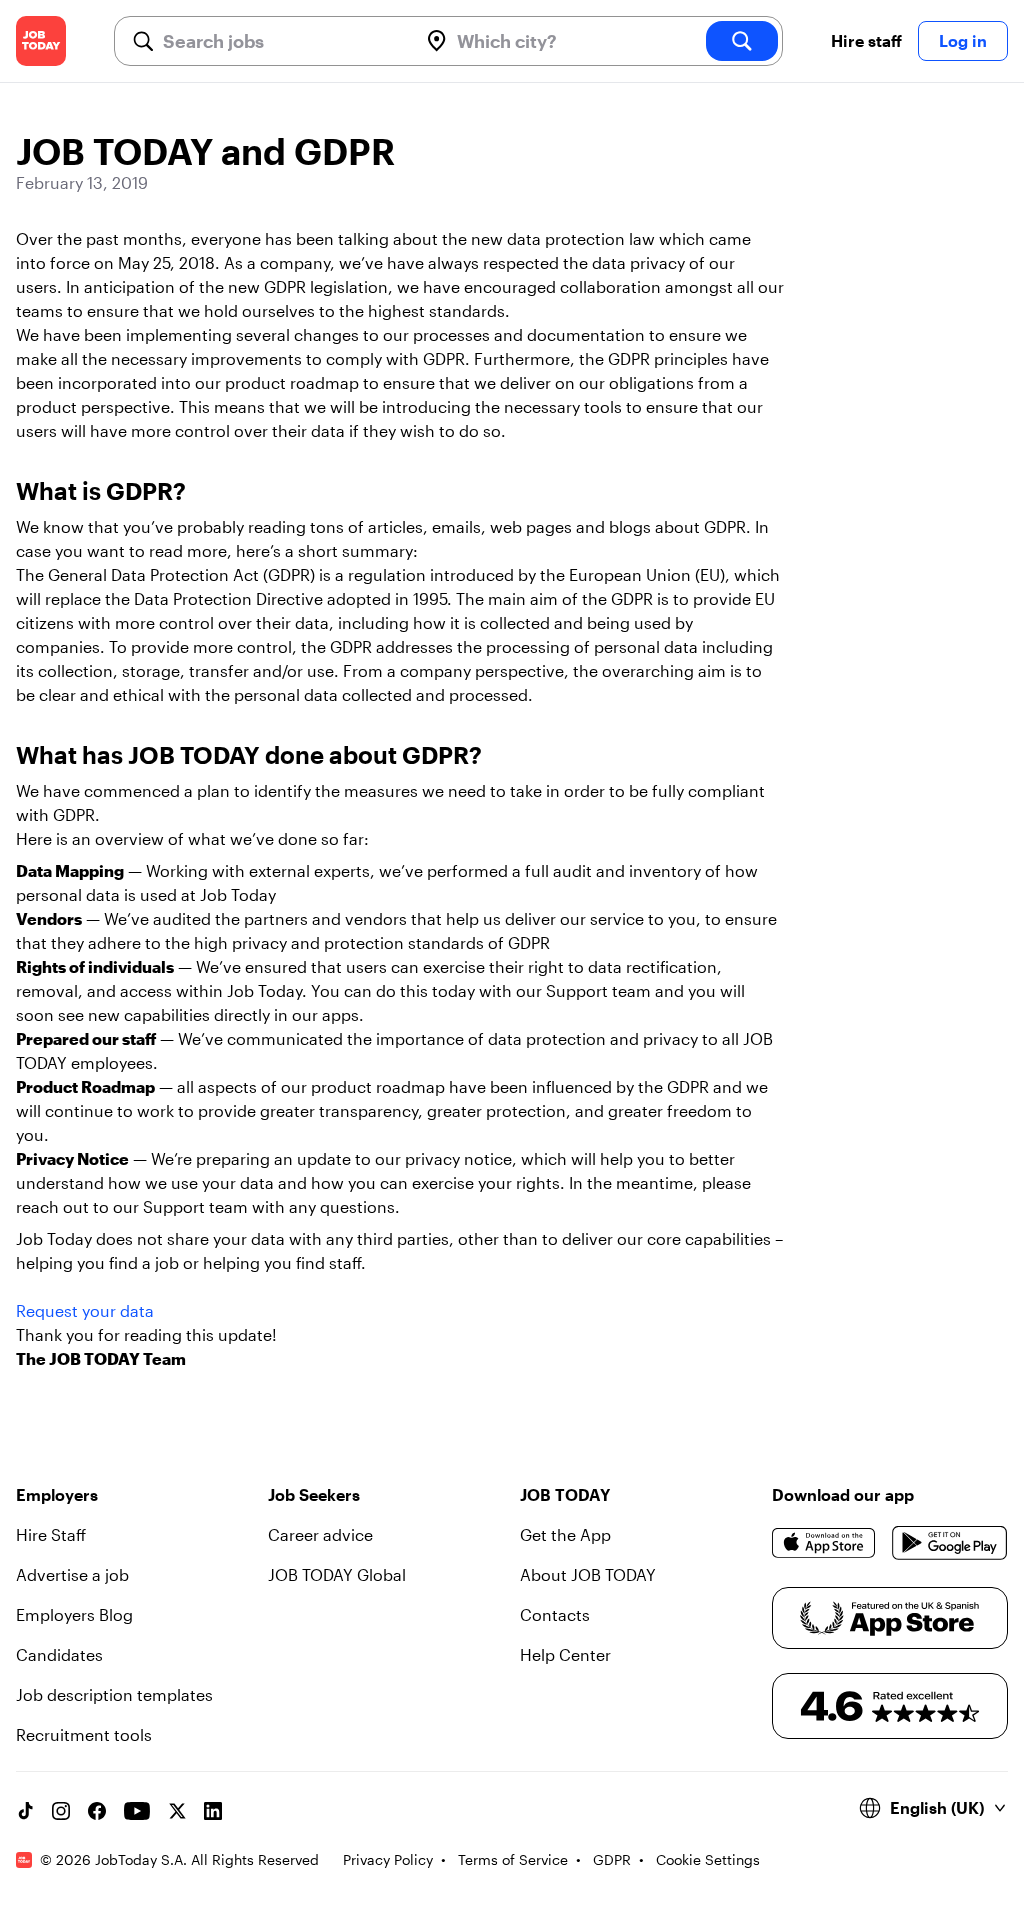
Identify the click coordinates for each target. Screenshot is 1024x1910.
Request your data (85, 1310)
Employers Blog (74, 1614)
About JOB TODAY (588, 1574)
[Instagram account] (61, 1811)
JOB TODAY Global (337, 1574)
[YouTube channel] (137, 1811)
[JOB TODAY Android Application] (950, 1543)
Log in (963, 40)
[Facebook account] (97, 1811)
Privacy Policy (388, 1859)
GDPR (612, 1859)
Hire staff (866, 40)
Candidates (59, 1654)
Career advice (320, 1534)
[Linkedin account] (213, 1811)
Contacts (555, 1614)
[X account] (177, 1811)
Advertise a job (72, 1574)
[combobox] (282, 41)
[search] (742, 41)
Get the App (565, 1534)
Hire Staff (51, 1534)
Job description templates (114, 1694)
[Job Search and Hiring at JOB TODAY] (41, 41)
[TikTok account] (25, 1811)
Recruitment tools (84, 1734)
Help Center (565, 1654)
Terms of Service (513, 1859)
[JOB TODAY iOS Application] (824, 1543)
